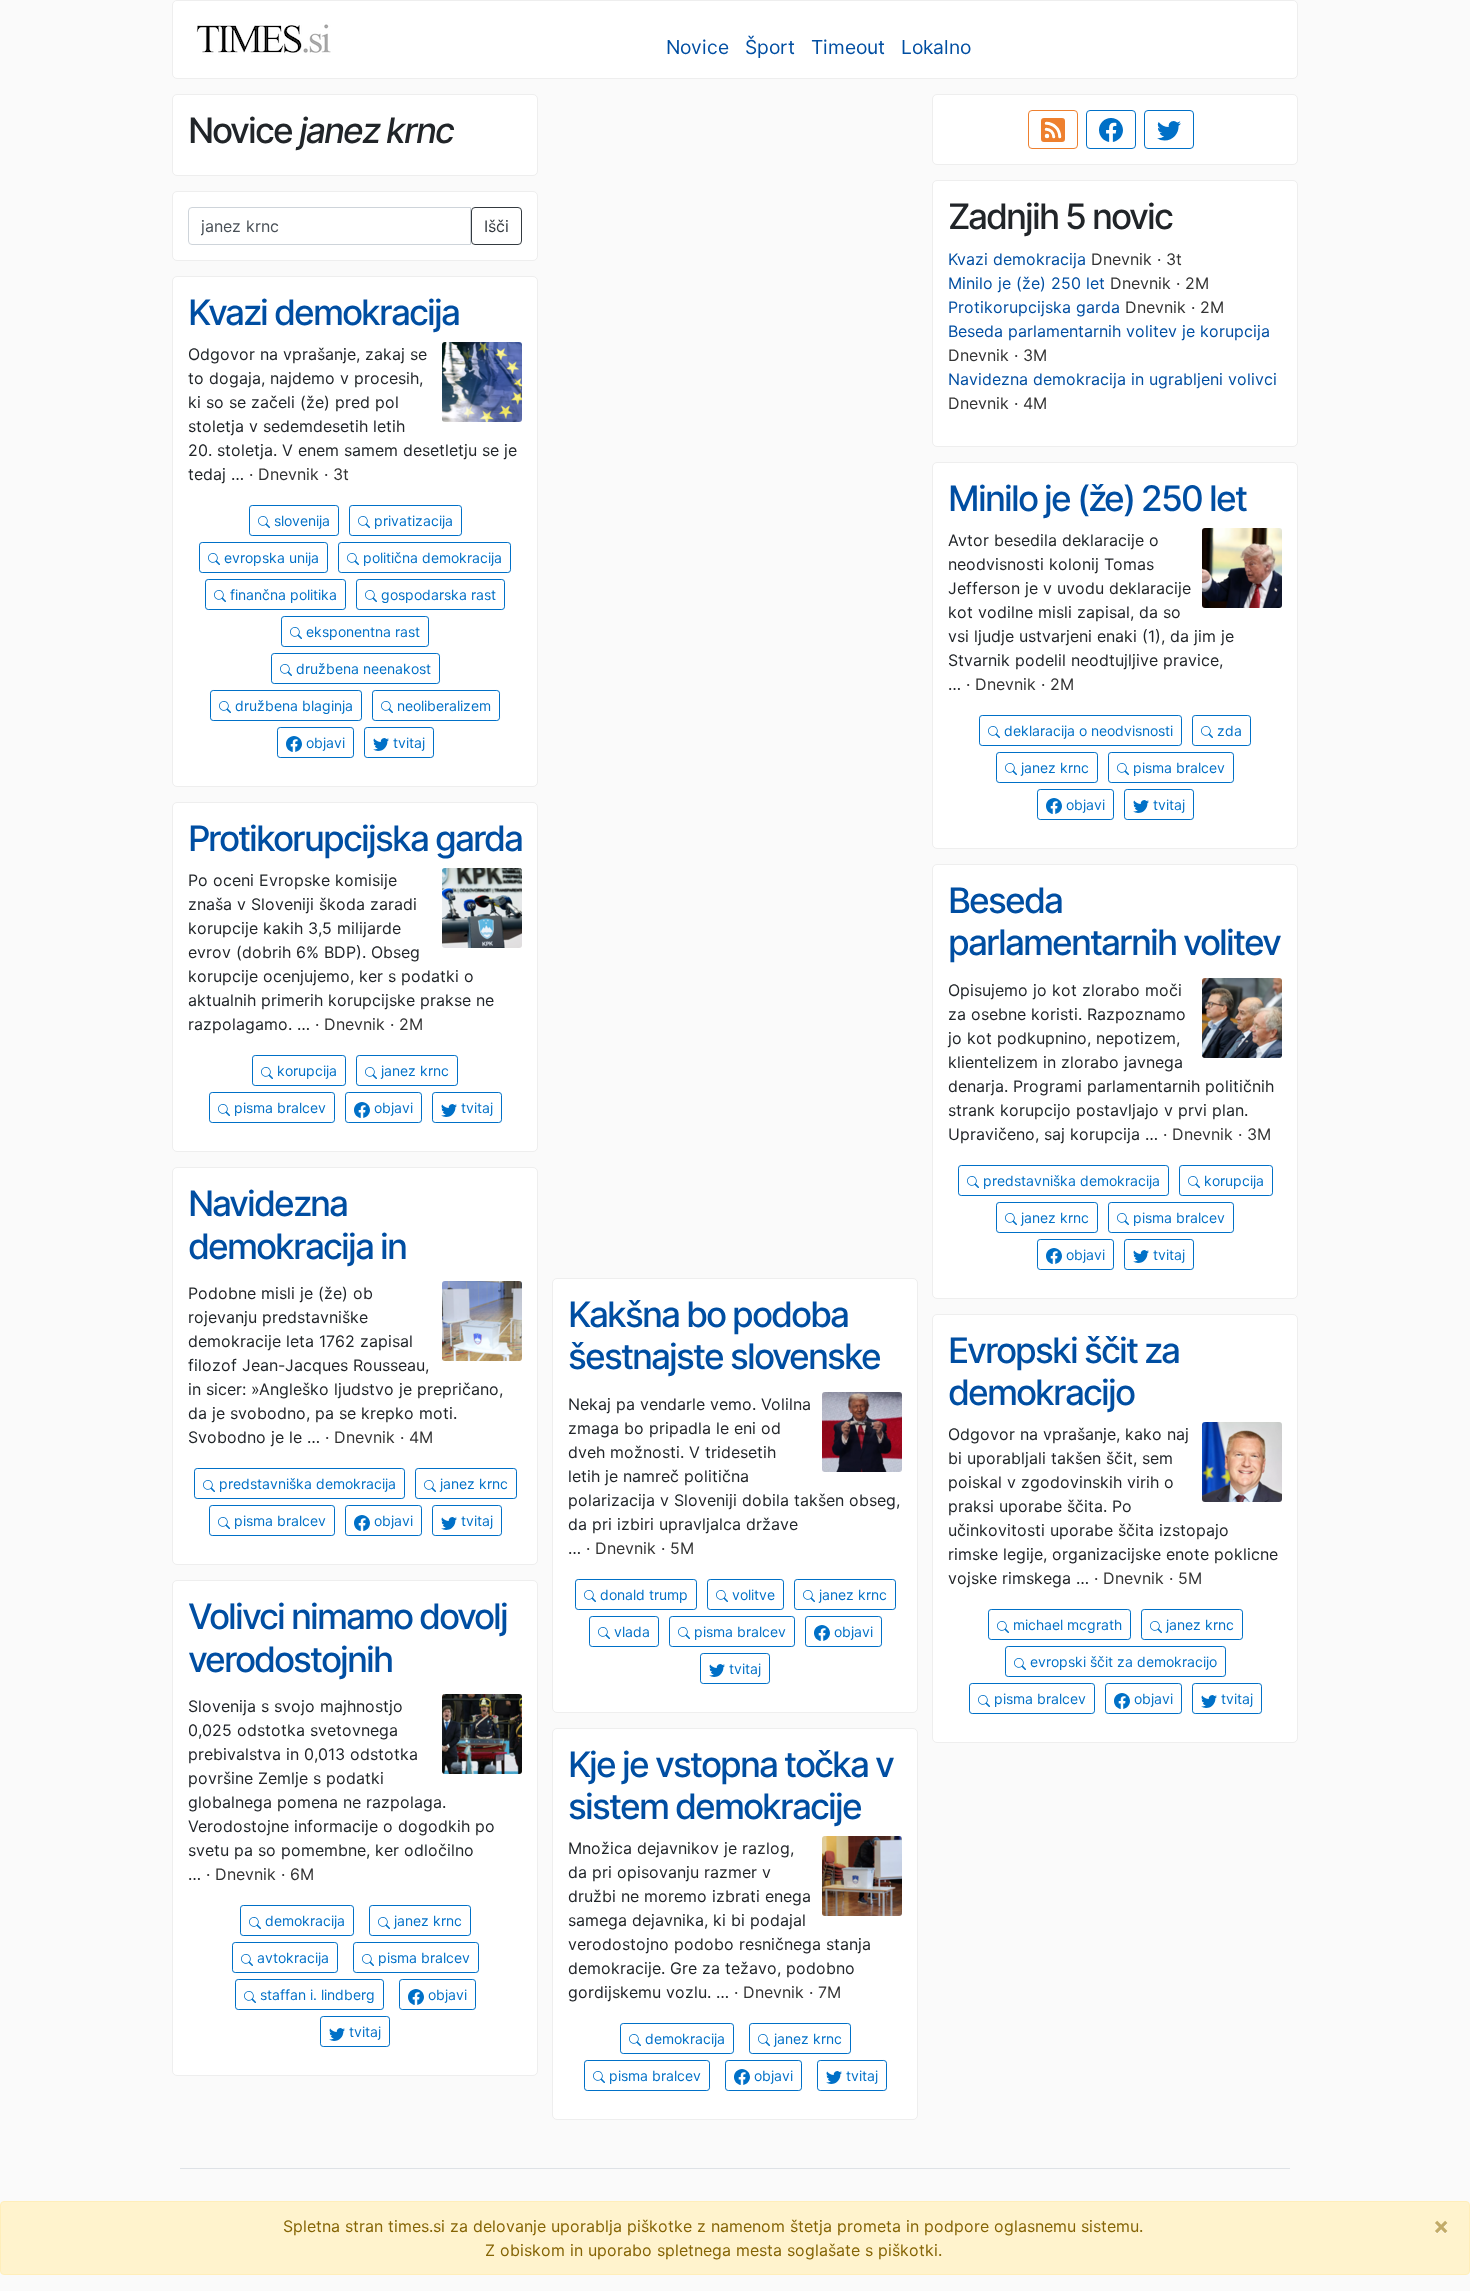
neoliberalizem (442, 705)
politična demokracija (430, 557)
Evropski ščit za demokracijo (1063, 1371)
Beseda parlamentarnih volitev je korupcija (1109, 331)
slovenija (300, 520)
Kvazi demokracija (1017, 259)
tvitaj (407, 742)
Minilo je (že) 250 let (1026, 283)
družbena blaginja (292, 705)
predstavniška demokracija (1069, 1180)
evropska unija (269, 557)
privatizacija (411, 520)
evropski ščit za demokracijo (1121, 1661)
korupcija (305, 1070)
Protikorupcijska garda (1034, 307)
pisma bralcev (1177, 767)
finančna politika (281, 594)
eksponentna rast (361, 631)
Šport (770, 47)
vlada (630, 1631)
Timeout (848, 47)
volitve (751, 1594)
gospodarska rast (436, 594)
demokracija (303, 1920)
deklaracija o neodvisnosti (1086, 730)
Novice (697, 47)
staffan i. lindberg (315, 1994)
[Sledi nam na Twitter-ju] (1169, 130)
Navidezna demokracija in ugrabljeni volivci (1112, 379)
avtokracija (291, 1957)
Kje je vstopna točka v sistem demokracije (730, 1785)
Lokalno (936, 47)
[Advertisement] (735, 235)
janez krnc (1053, 767)
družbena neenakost (361, 668)
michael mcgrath (1065, 1624)
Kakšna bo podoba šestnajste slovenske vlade (724, 1356)
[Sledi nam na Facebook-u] (1111, 130)
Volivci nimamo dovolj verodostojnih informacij (347, 1658)
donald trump (642, 1594)
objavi (323, 742)
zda (1227, 730)
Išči (496, 226)
